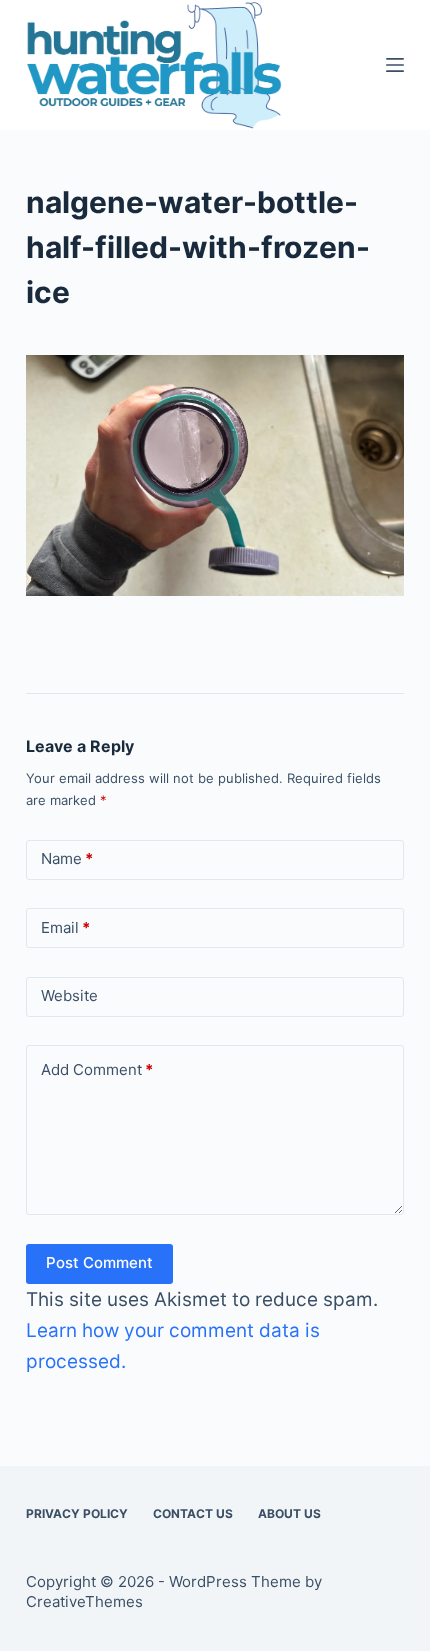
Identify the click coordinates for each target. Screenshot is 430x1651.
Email (65, 927)
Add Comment (97, 1069)
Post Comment (99, 1262)
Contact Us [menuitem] (193, 1513)
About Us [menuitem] (289, 1513)
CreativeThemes (84, 1601)
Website (69, 995)
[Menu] (395, 65)
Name (67, 858)
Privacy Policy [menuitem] (77, 1513)
